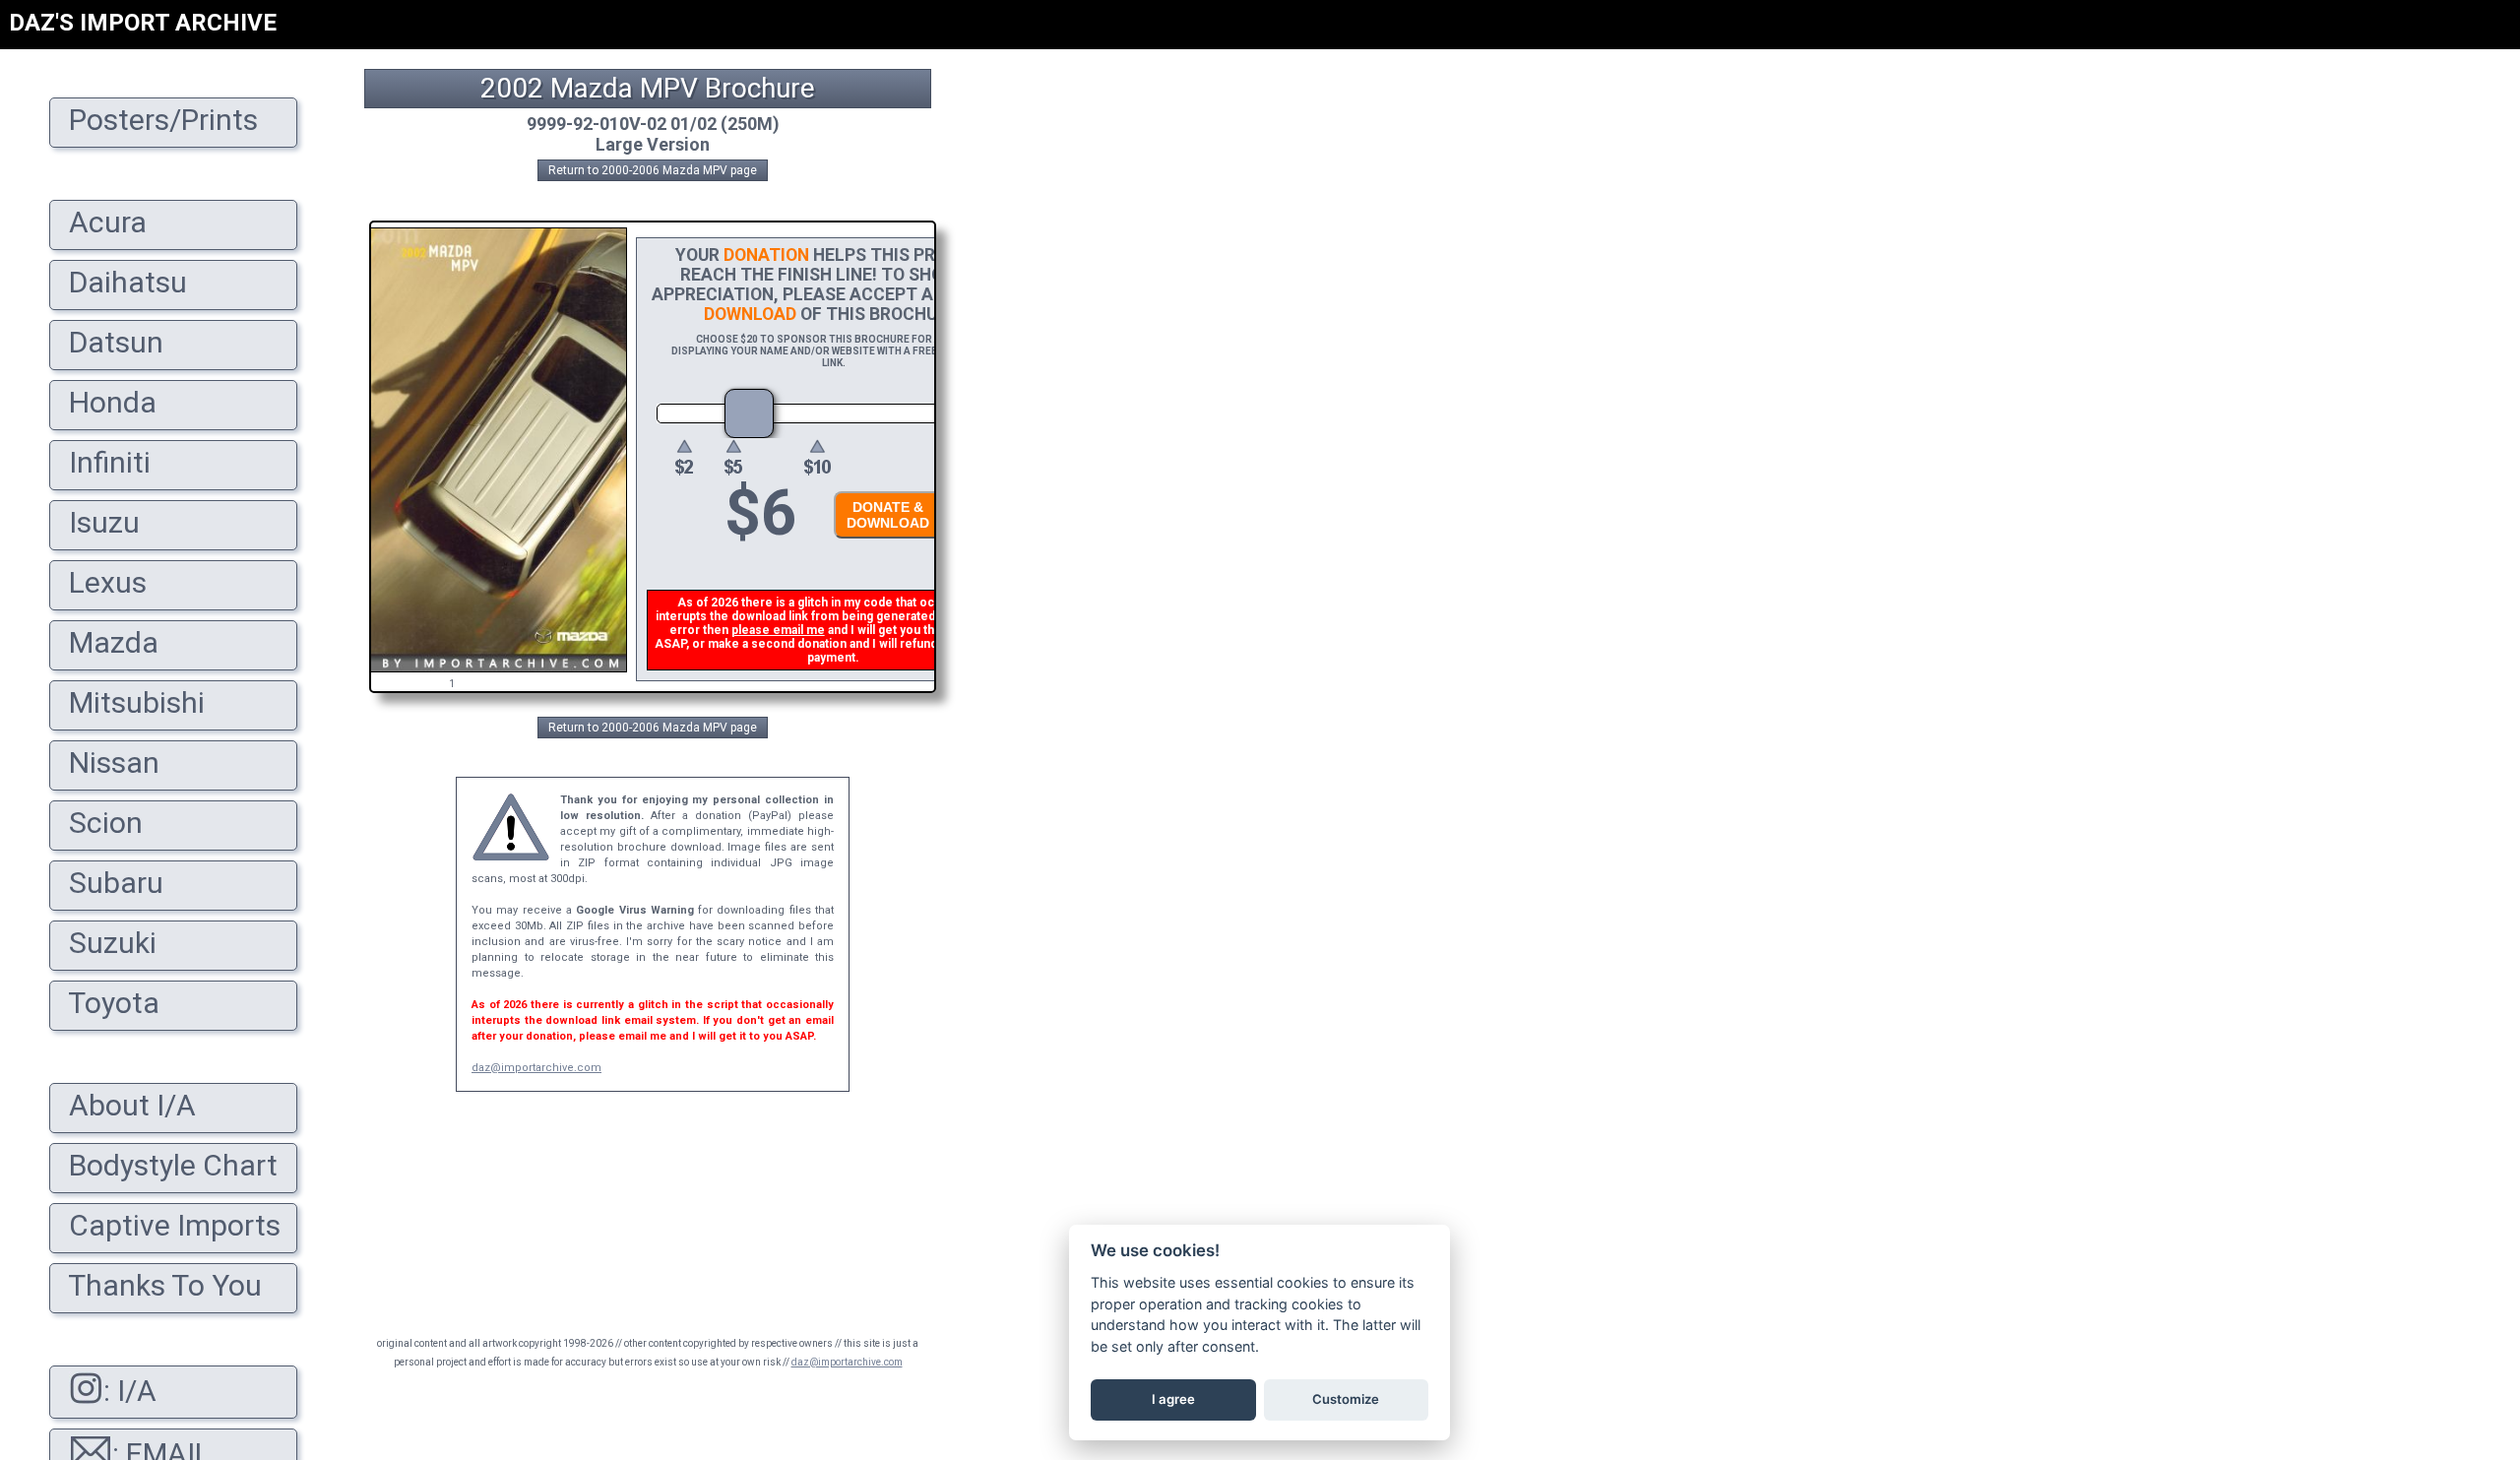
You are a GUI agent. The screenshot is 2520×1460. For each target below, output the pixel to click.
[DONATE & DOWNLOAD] (883, 544)
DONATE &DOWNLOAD (888, 515)
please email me (778, 630)
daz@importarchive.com (536, 1068)
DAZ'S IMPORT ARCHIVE (143, 23)
